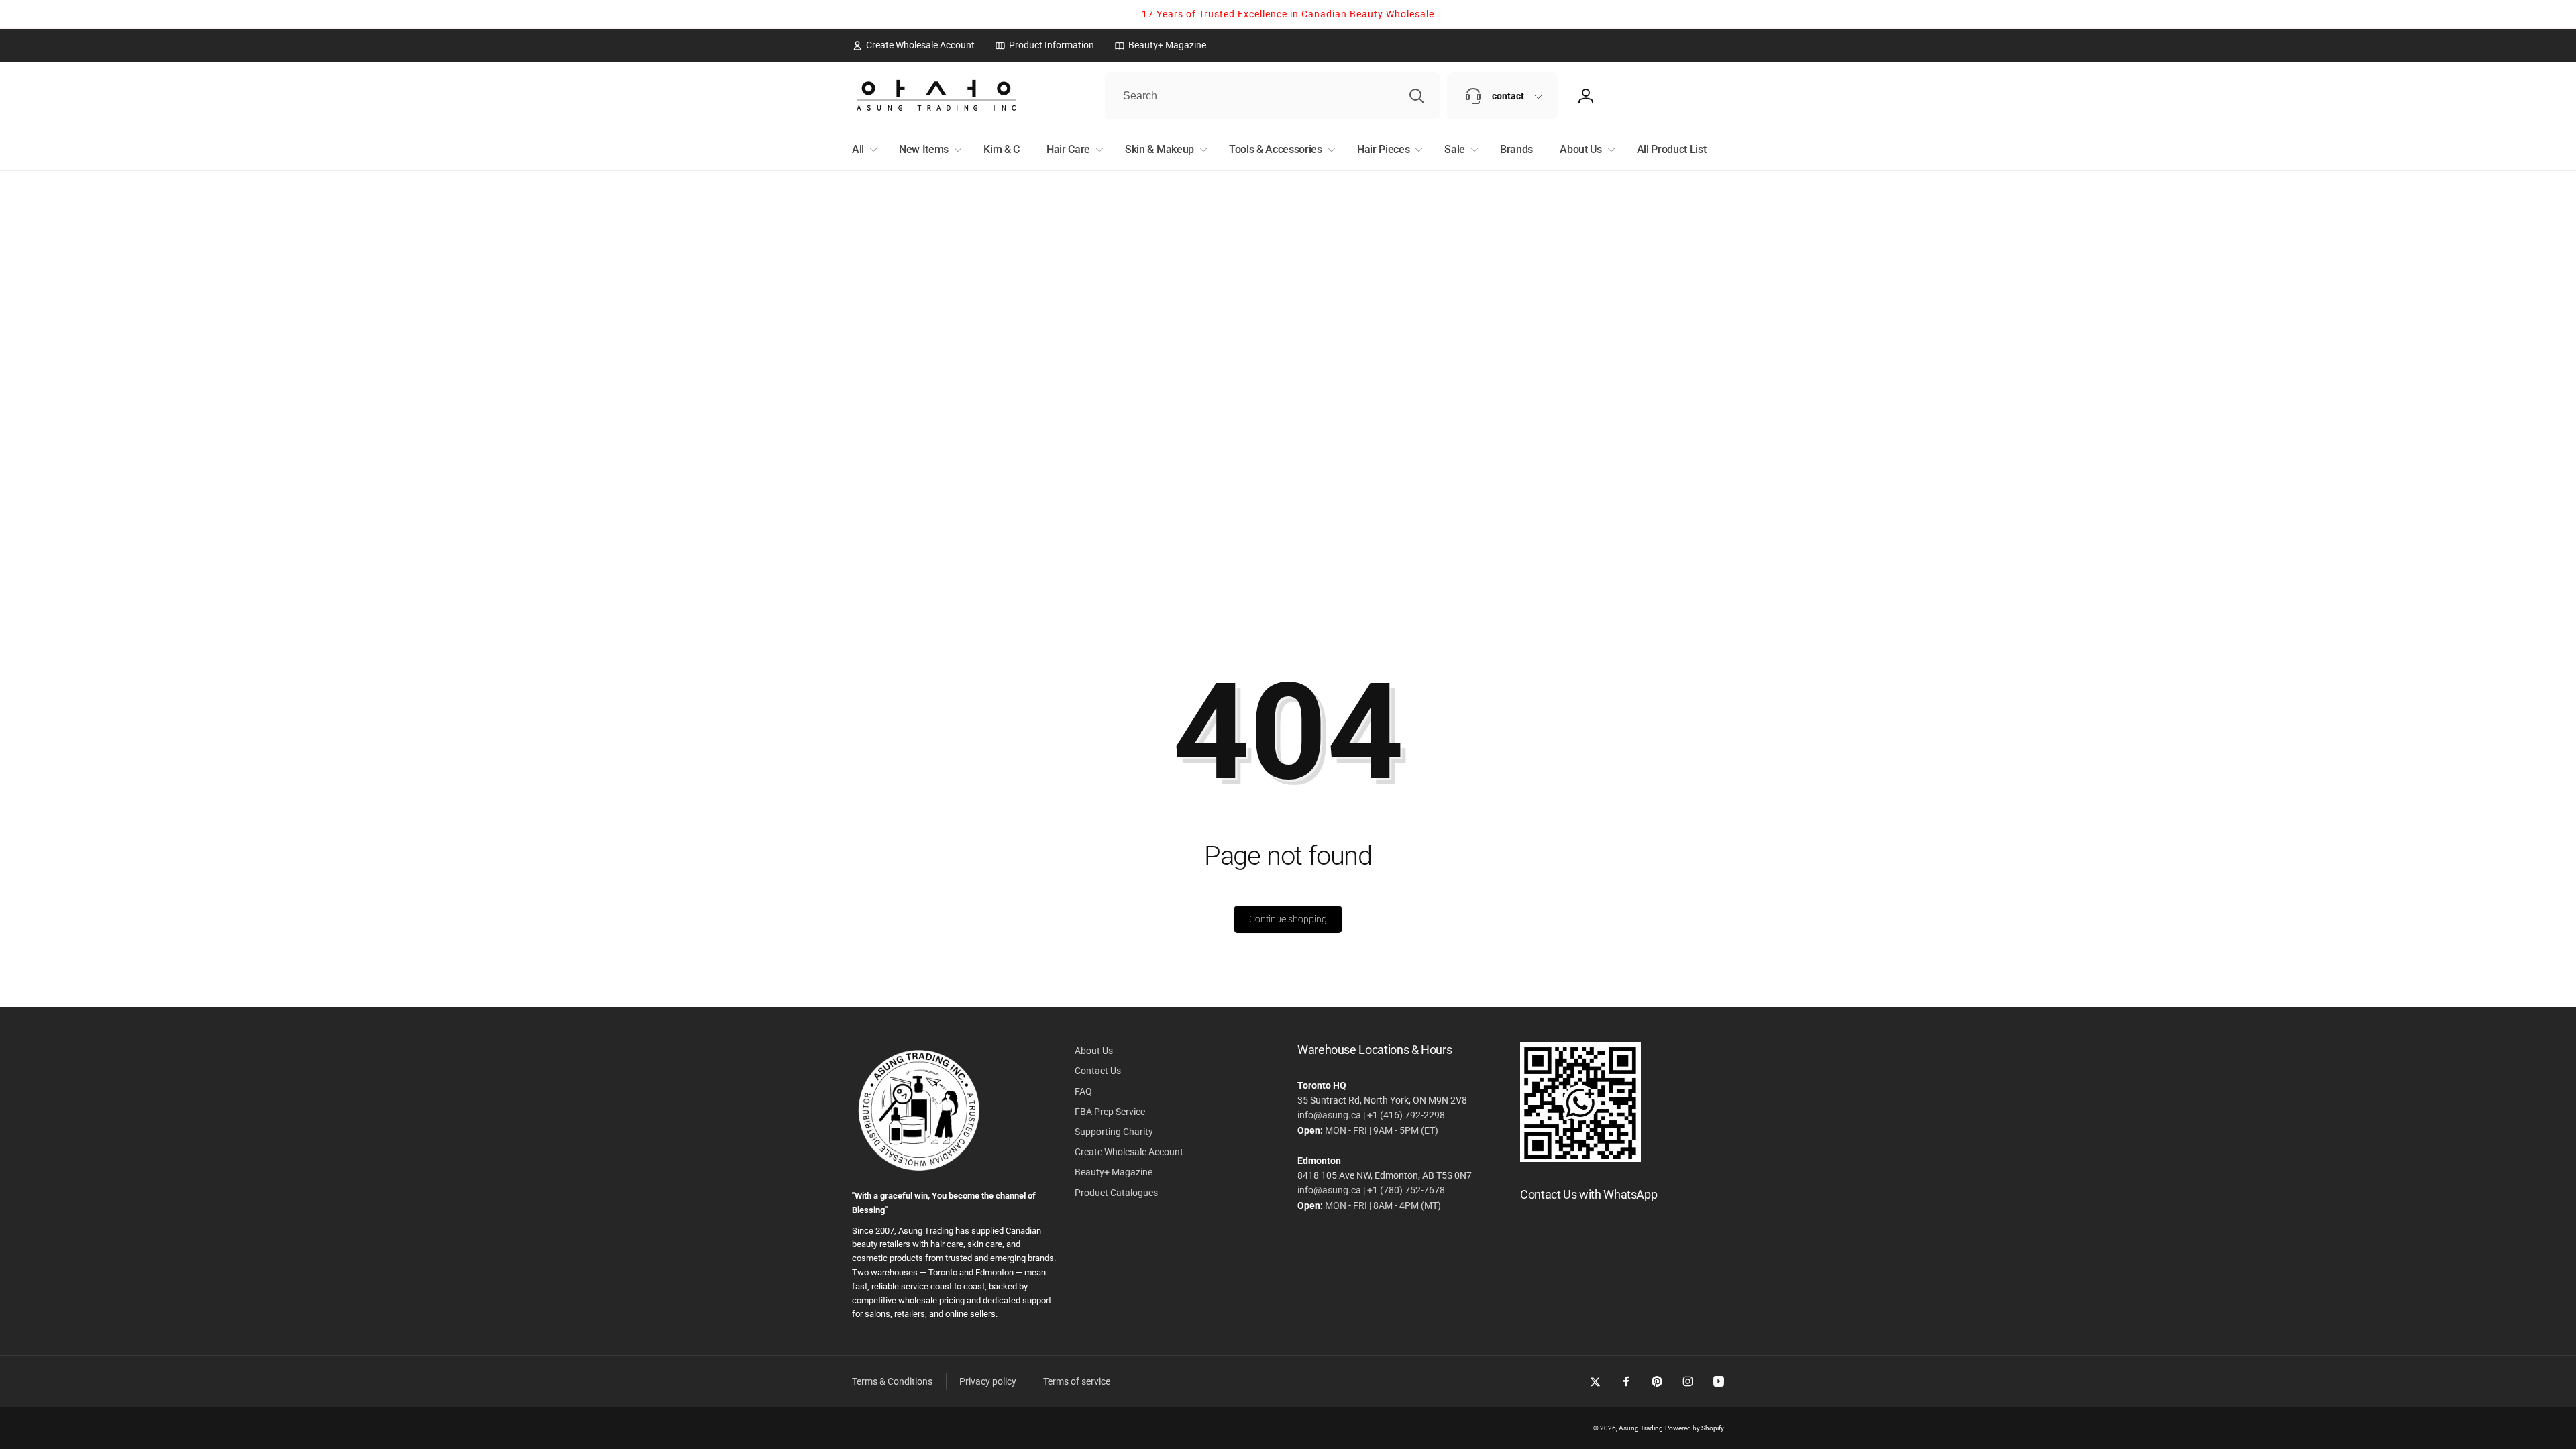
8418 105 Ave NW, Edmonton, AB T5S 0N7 (1385, 1175)
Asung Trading (1641, 1428)
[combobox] (1273, 96)
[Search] (1417, 96)
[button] (862, 150)
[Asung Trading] (1580, 1158)
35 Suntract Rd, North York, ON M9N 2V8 (1382, 1100)
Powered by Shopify (1695, 1428)
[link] (913, 45)
